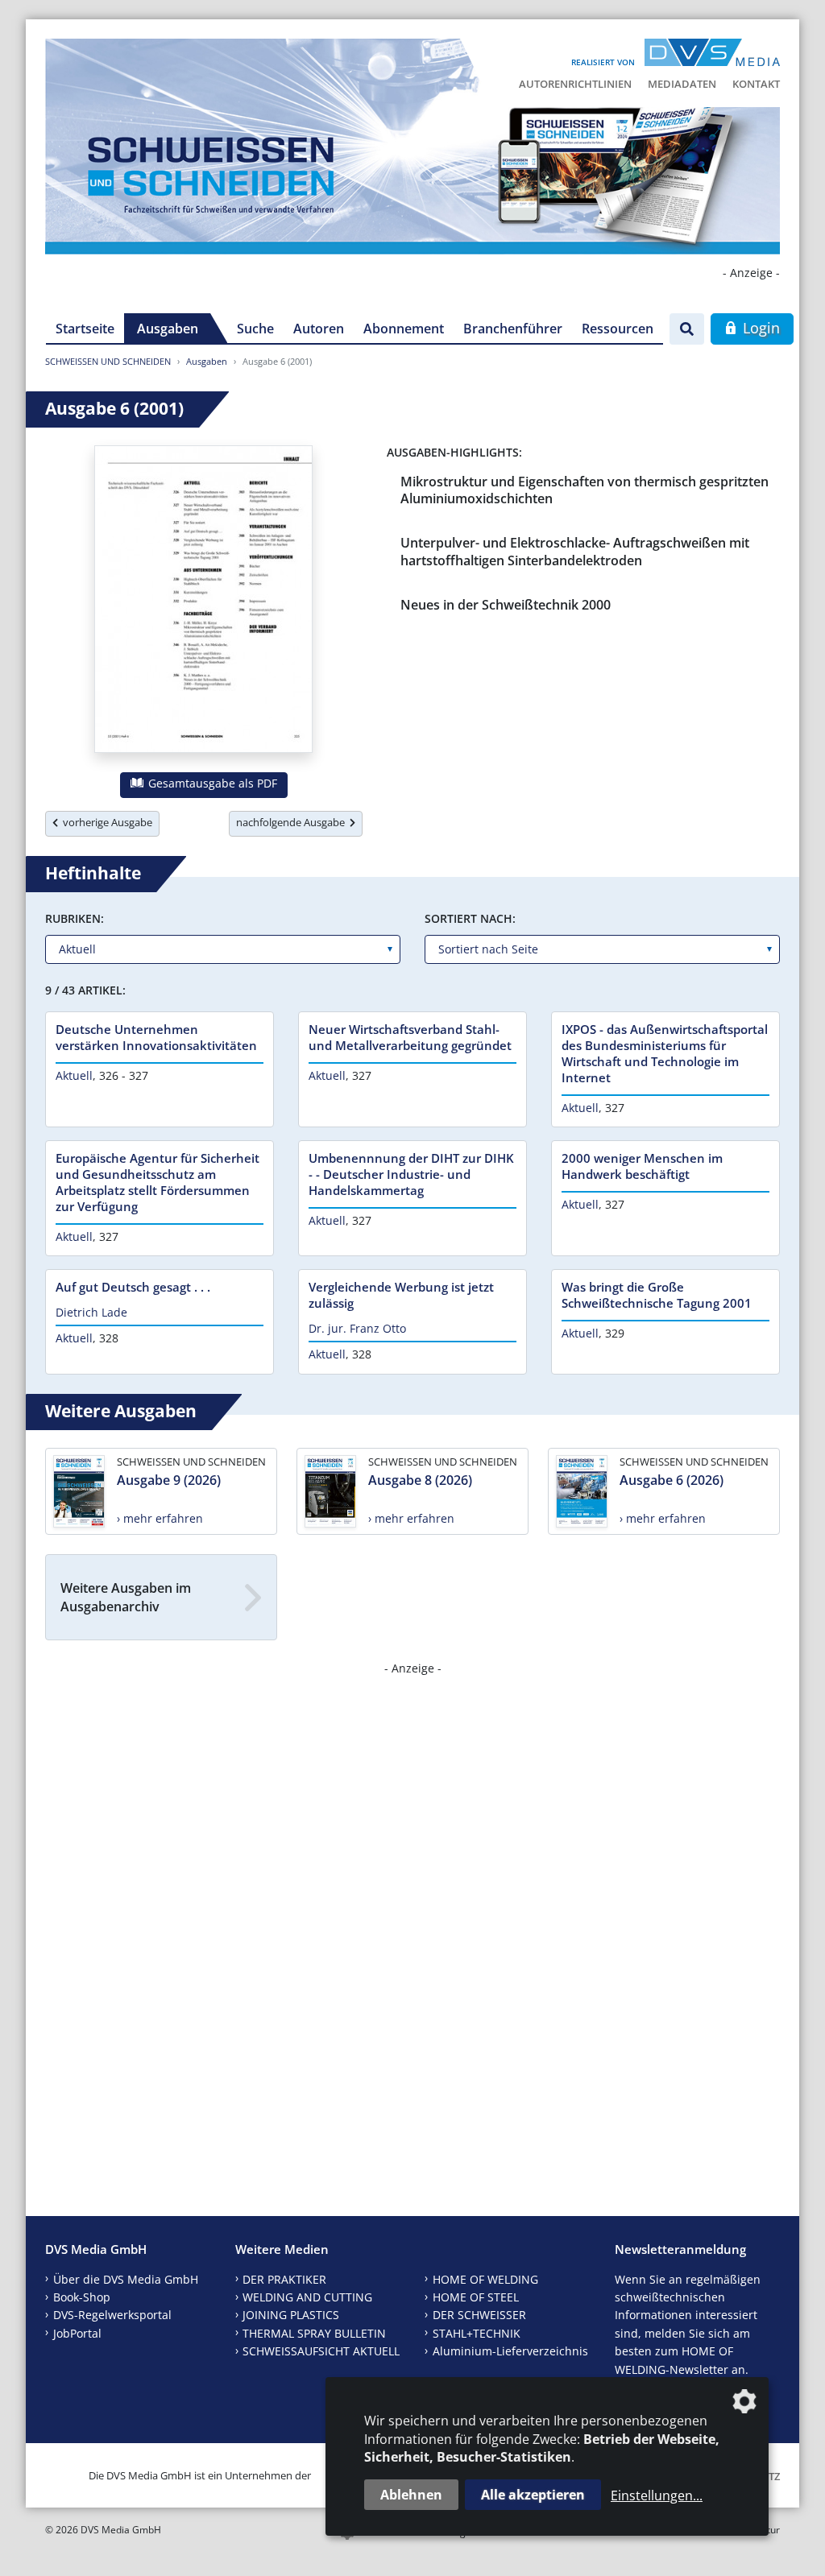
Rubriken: (75, 918)
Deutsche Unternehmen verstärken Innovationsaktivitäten (156, 1037)
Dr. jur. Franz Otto (357, 1328)
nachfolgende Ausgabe (293, 822)
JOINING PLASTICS (291, 2315)
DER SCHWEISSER (479, 2315)
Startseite (85, 329)
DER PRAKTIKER (284, 2279)
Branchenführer (513, 329)
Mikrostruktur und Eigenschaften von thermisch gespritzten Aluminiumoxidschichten (585, 490)
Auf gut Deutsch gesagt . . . (133, 1287)
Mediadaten (682, 84)
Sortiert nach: (470, 918)
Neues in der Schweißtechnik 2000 (506, 605)
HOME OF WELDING (485, 2279)
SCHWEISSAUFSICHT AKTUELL (321, 2351)
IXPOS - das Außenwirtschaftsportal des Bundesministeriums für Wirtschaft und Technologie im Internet (665, 1053)
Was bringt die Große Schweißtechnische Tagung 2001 (657, 1295)
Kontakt (756, 84)
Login (759, 328)
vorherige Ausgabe (105, 822)
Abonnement (404, 329)
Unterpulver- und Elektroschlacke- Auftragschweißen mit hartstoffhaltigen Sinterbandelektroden (575, 551)
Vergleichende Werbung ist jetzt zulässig (401, 1295)
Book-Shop (82, 2297)
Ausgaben (168, 329)
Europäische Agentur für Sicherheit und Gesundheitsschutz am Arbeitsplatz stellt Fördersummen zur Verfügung (158, 1182)
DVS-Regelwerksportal (112, 2315)
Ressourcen (618, 329)
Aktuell (74, 1075)
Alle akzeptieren (533, 2495)
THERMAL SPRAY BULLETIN (314, 2333)
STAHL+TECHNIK (477, 2333)
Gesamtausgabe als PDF (211, 783)
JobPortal (77, 2333)
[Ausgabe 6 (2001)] (203, 602)
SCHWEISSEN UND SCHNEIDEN (108, 361)
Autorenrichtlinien (575, 84)
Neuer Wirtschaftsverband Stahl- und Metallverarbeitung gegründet (410, 1037)
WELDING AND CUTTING (307, 2297)
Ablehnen (411, 2495)
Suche (255, 329)
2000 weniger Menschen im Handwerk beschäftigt (642, 1166)
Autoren (319, 329)
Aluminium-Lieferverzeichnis (510, 2351)
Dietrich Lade (91, 1312)
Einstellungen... (657, 2495)
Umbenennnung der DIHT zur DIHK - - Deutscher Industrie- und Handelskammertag (411, 1174)
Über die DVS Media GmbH (126, 2279)
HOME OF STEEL (476, 2297)
